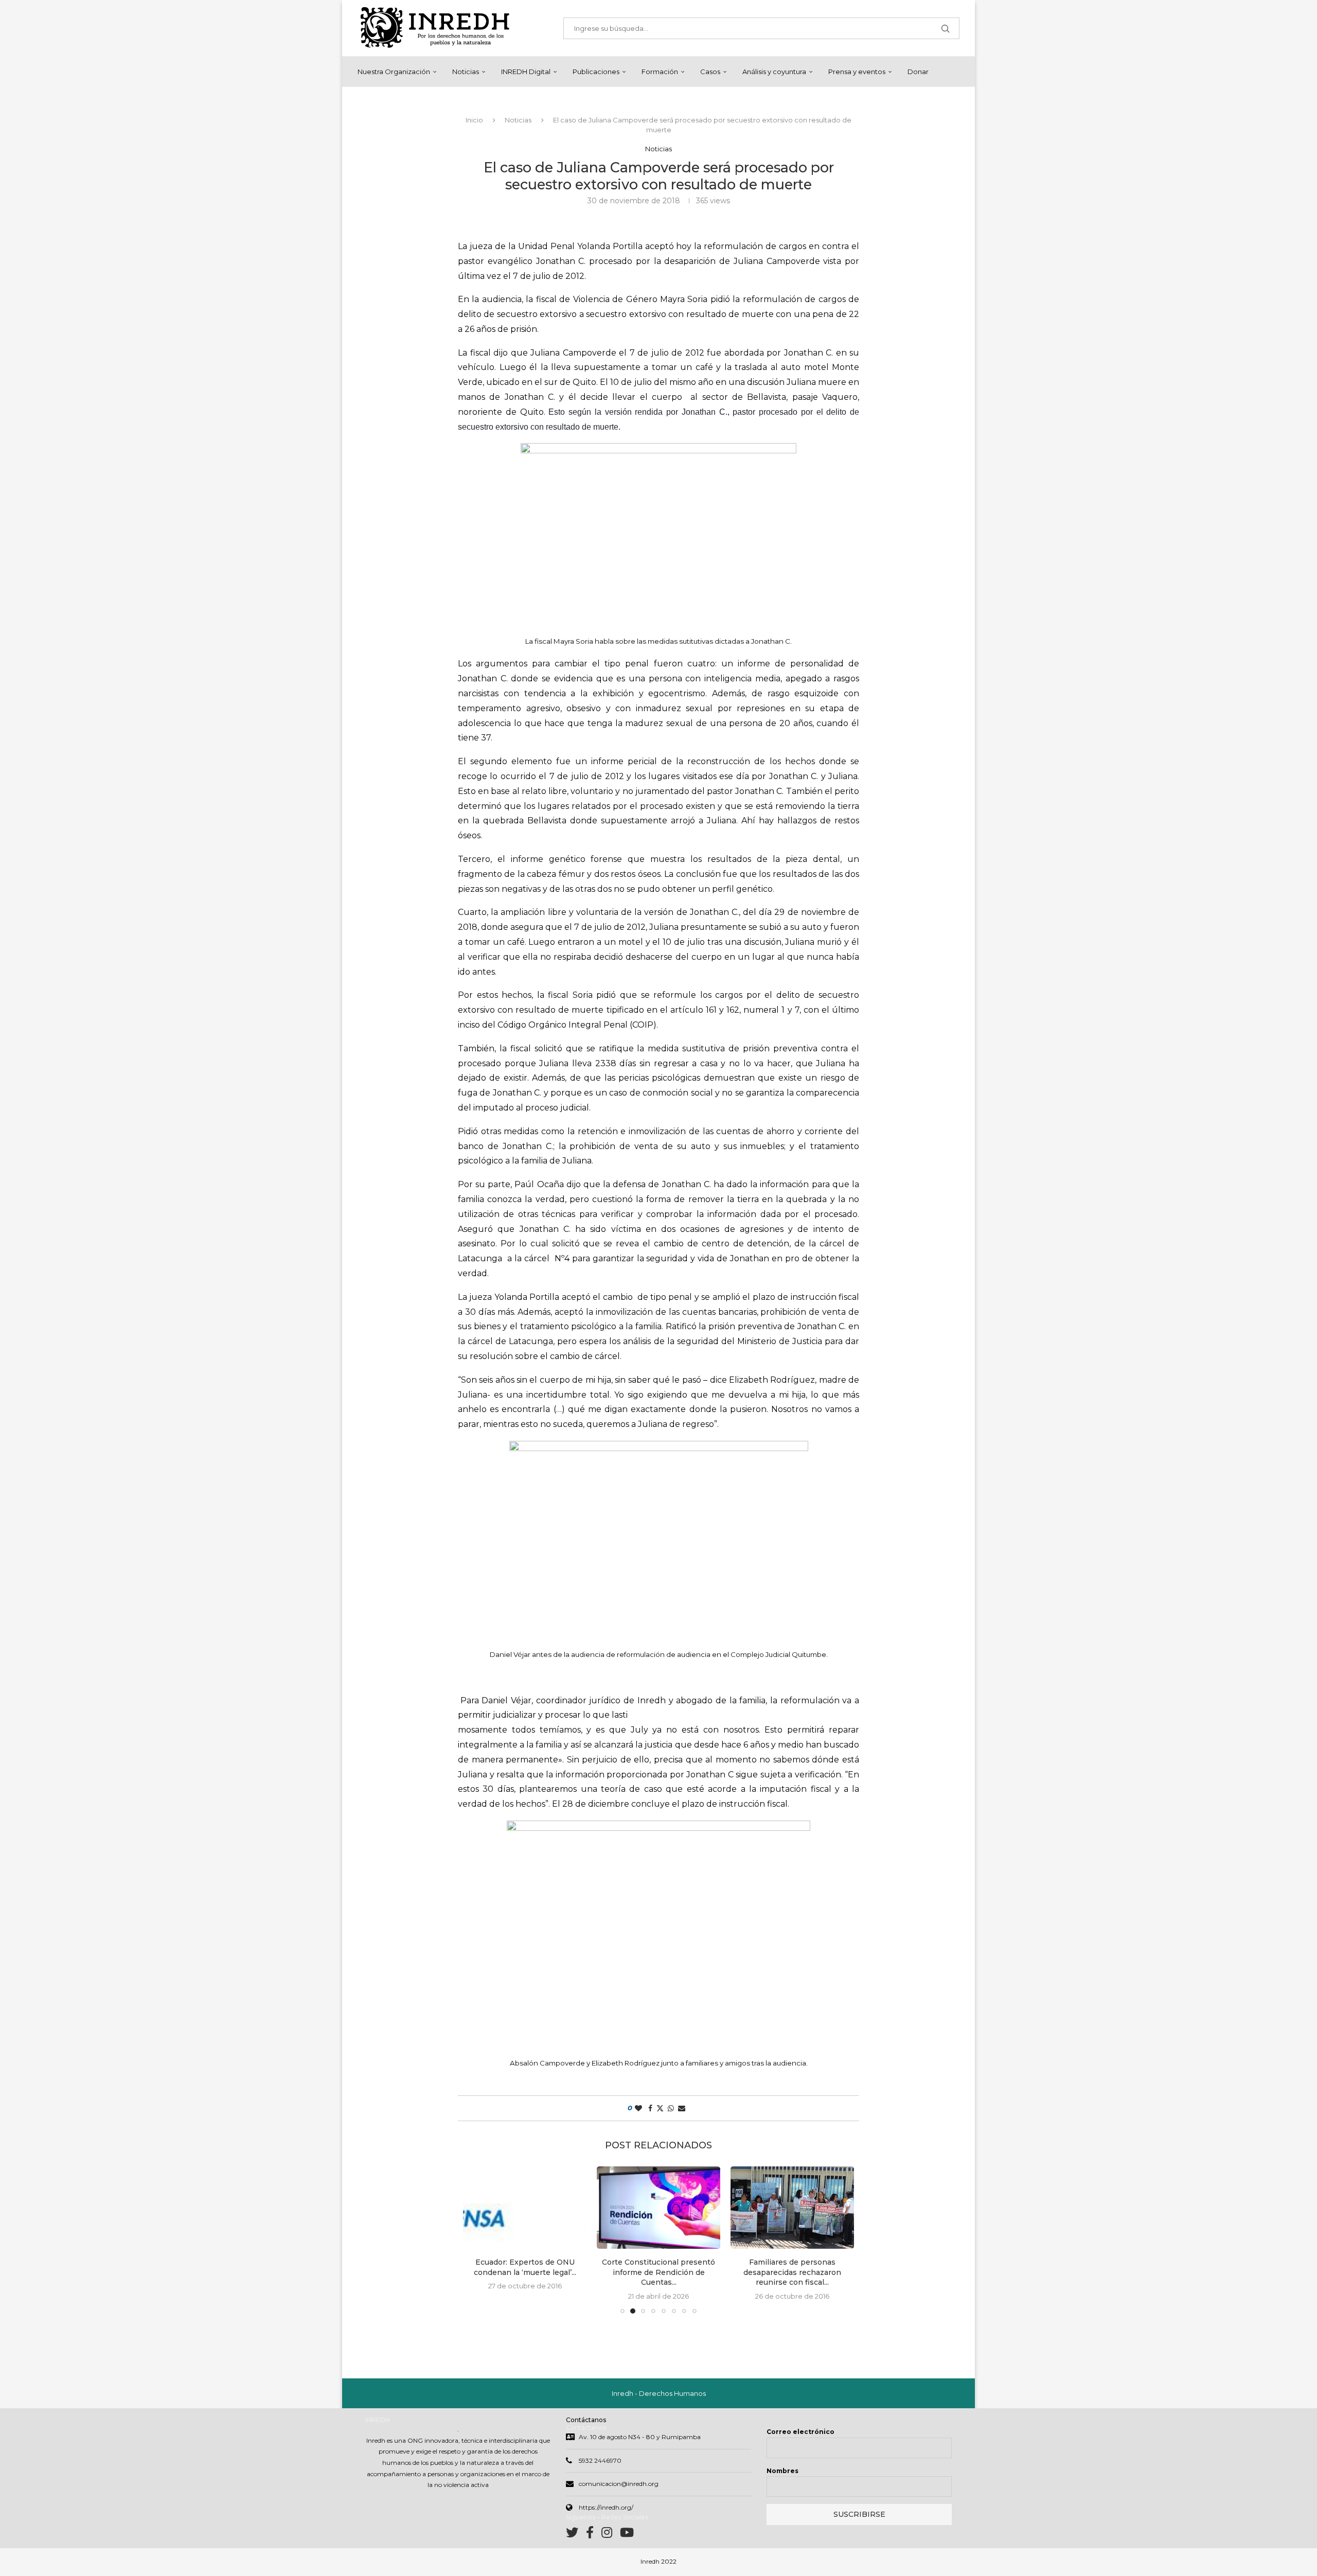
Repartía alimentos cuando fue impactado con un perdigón (792, 2267)
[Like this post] (638, 2108)
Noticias (466, 72)
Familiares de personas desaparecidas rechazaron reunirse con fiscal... (658, 2272)
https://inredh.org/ (606, 2507)
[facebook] (594, 2535)
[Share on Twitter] (660, 2108)
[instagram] (611, 2535)
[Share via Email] (682, 2108)
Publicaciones (596, 72)
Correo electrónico (800, 2432)
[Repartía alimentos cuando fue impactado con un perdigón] (792, 2208)
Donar (918, 72)
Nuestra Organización (394, 72)
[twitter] (576, 2535)
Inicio (474, 120)
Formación (660, 72)
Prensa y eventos (857, 72)
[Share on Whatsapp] (671, 2108)
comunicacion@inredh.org (619, 2484)
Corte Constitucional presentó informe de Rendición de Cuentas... (525, 2272)
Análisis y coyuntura (774, 72)
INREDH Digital (526, 72)
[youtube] (627, 2535)
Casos (710, 72)
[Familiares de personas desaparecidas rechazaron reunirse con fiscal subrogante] (658, 2208)
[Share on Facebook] (650, 2108)
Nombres (782, 2471)
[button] (477, 2239)
